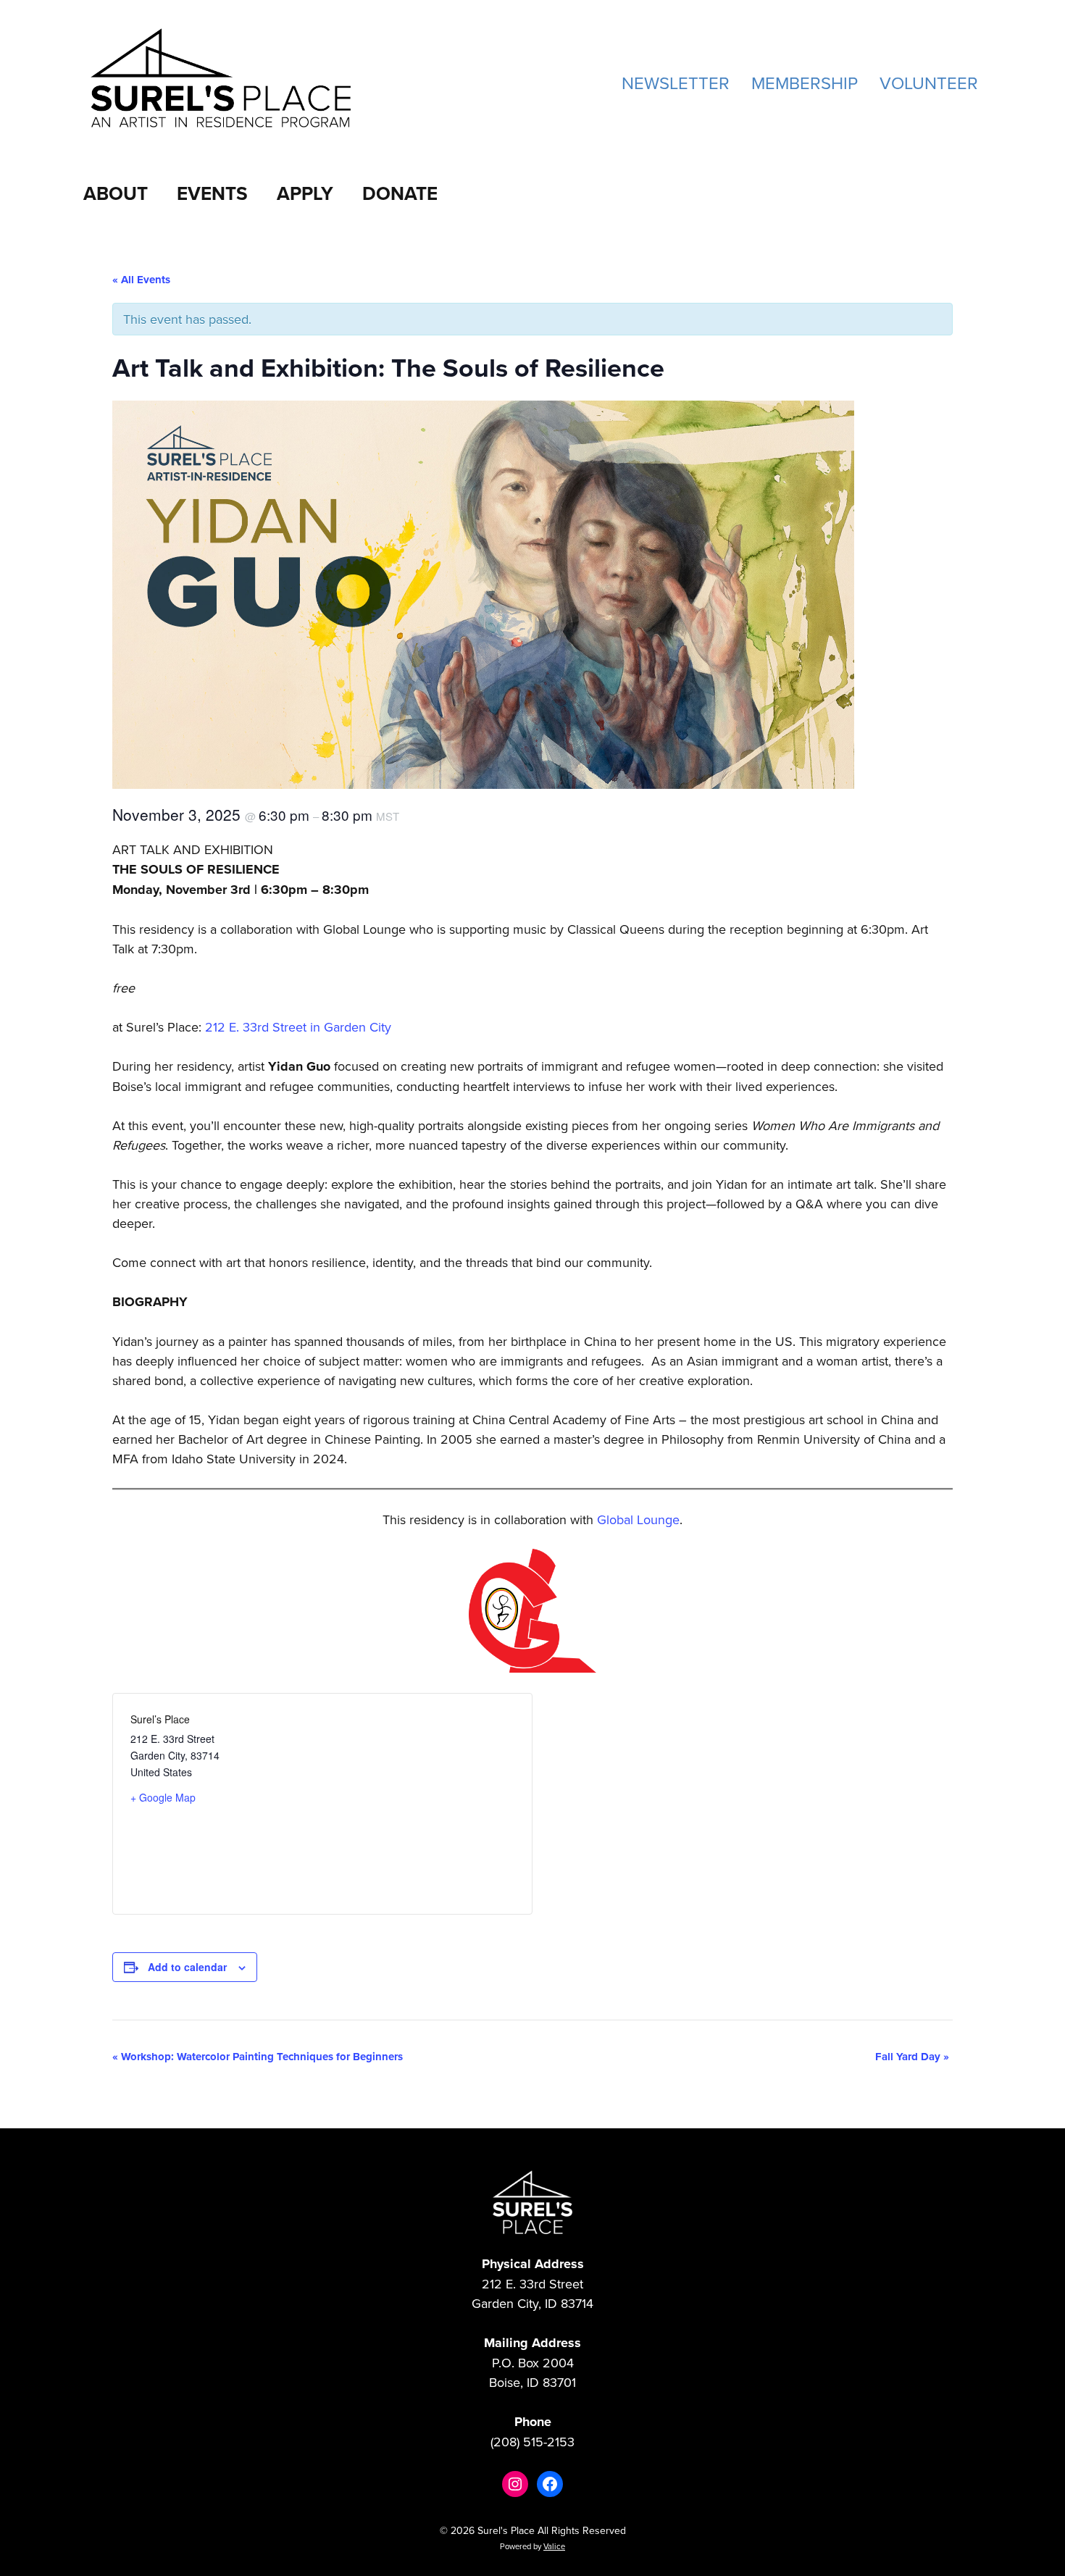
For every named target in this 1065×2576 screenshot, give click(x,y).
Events (212, 193)
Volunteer (929, 83)
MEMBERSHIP (805, 83)
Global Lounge (638, 1519)
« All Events (141, 280)
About (116, 193)
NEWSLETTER (676, 83)
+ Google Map (163, 1797)
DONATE (400, 193)
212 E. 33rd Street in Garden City (298, 1027)
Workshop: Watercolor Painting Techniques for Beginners (258, 2057)
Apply (305, 193)
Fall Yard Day (912, 2057)
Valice (554, 2546)
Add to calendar (187, 1967)
